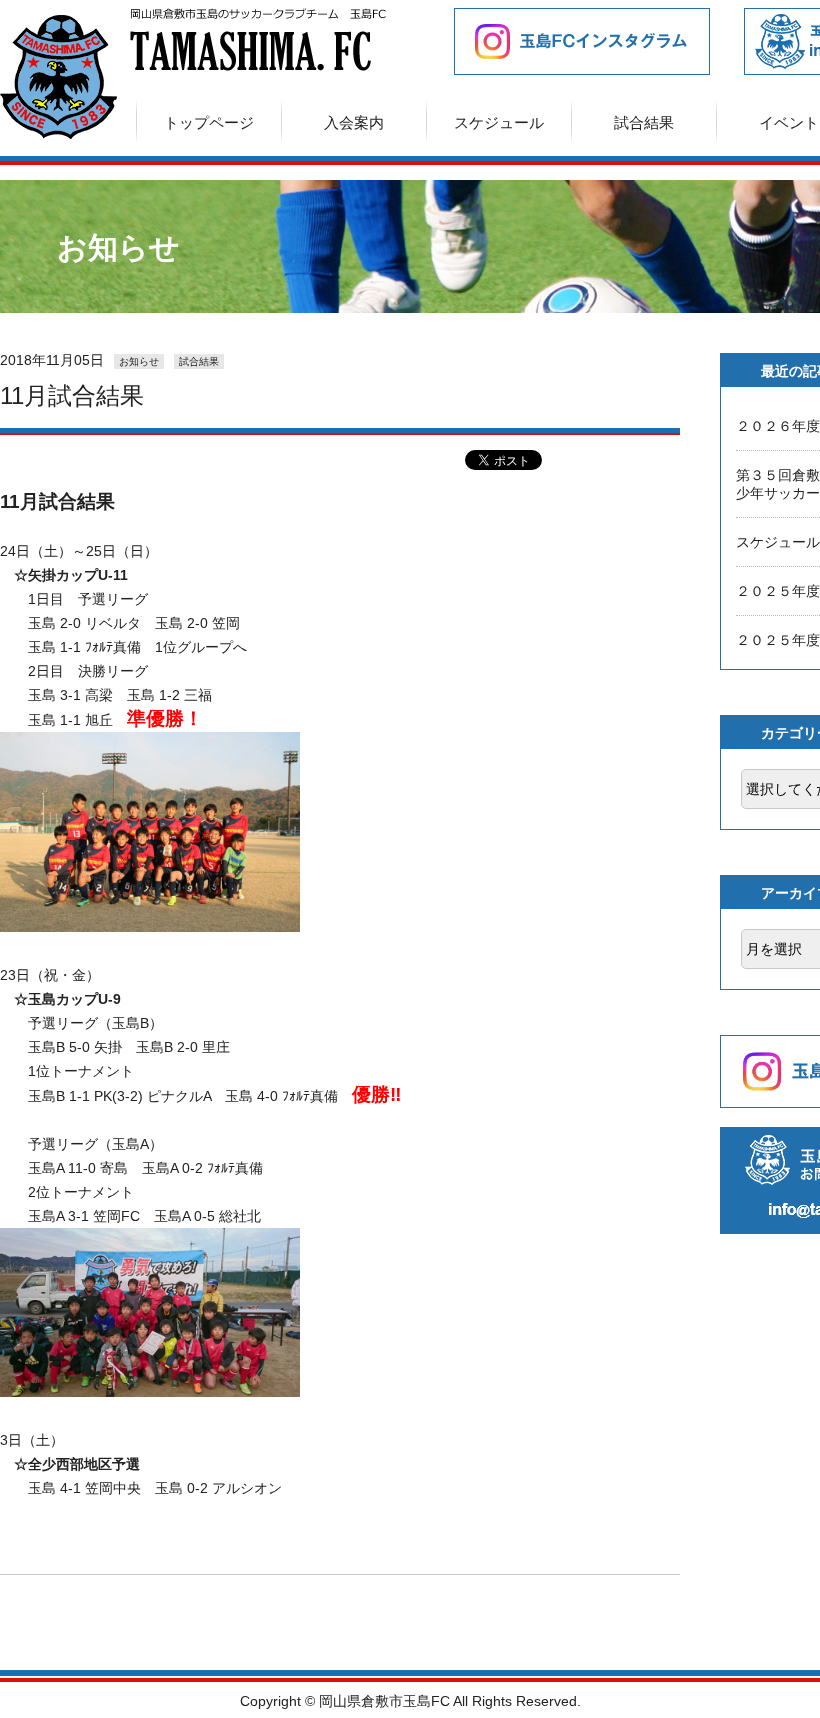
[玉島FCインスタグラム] (565, 41)
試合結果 (644, 122)
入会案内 (354, 122)
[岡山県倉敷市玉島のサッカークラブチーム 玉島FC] (58, 133)
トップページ (209, 122)
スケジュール (499, 122)
